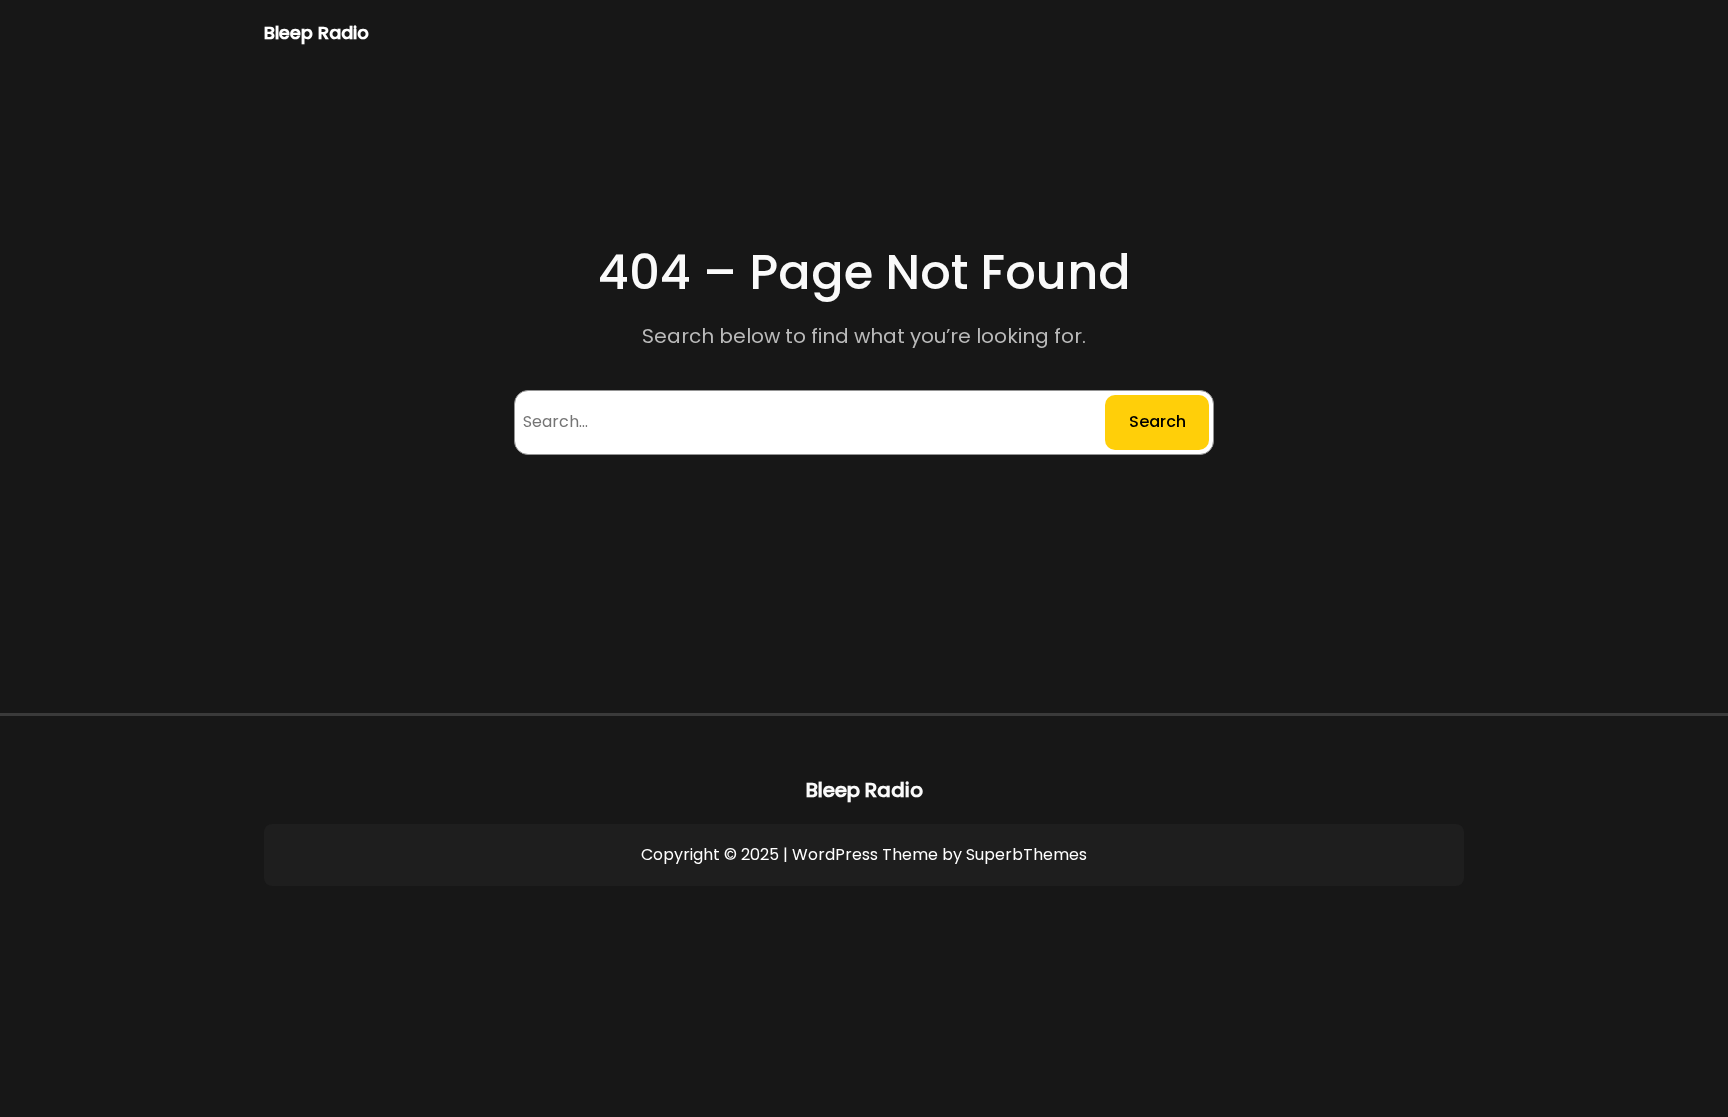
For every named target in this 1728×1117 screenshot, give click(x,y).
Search (1157, 421)
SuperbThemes (1026, 854)
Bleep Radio (316, 32)
